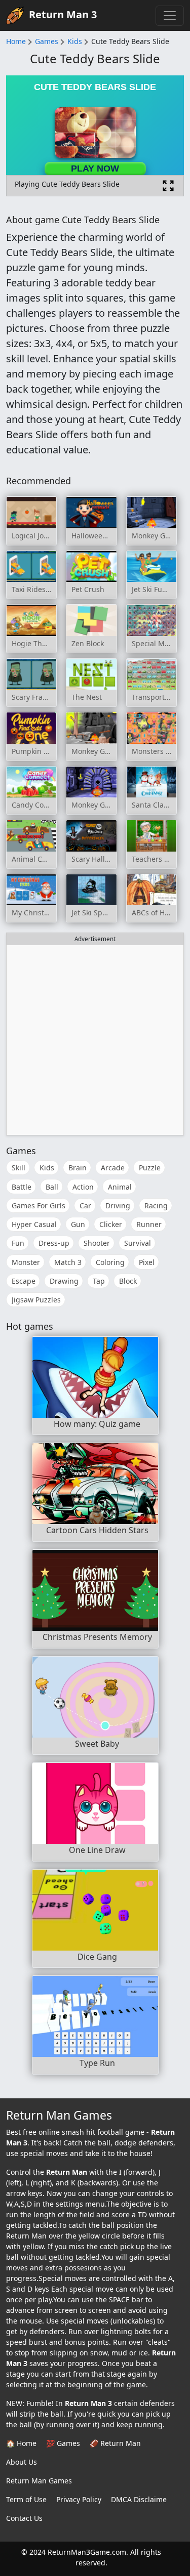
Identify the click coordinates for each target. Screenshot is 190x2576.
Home (16, 41)
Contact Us (24, 2518)
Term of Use (26, 2499)
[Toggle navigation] (170, 16)
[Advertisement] (95, 1040)
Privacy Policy (79, 2499)
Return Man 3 (63, 14)
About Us (22, 2462)
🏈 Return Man (115, 2443)
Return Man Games (39, 2481)
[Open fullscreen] (168, 186)
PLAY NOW (95, 168)
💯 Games (63, 2443)
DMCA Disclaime (139, 2499)
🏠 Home (21, 2443)
